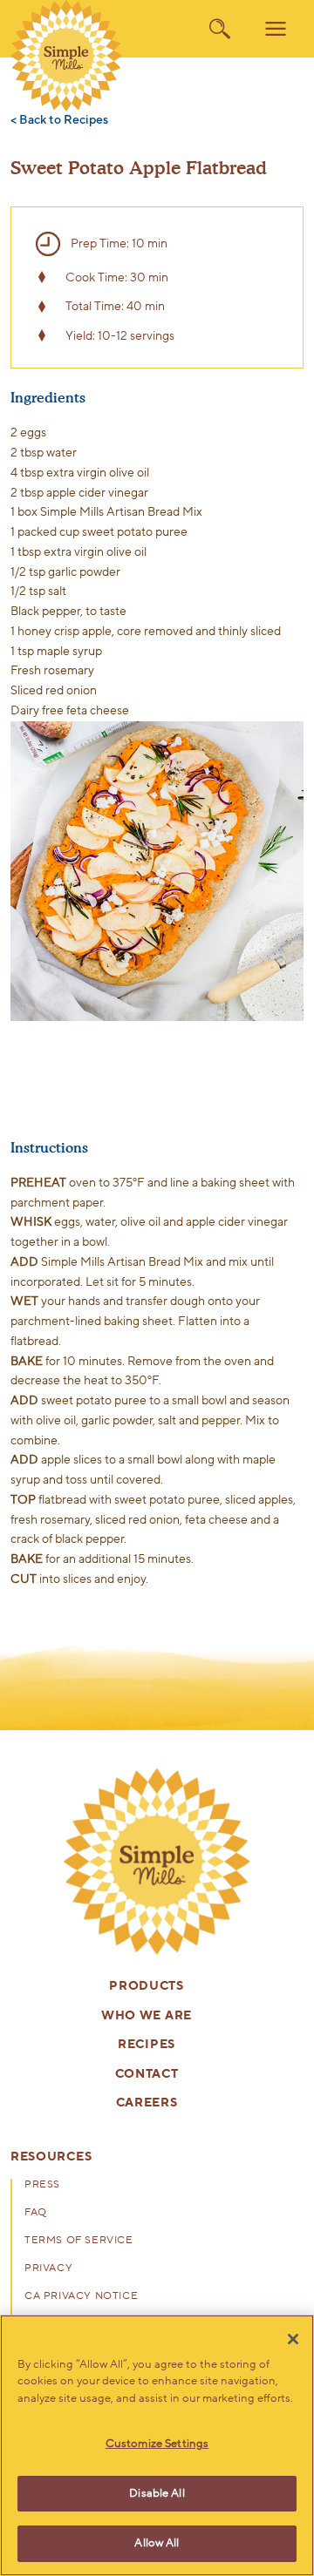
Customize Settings (157, 2444)
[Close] (293, 2339)
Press (42, 2185)
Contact (147, 2075)
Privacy (48, 2268)
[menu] (276, 29)
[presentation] (157, 1862)
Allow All (157, 2543)
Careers (147, 2103)
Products (147, 1987)
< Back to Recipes (59, 121)
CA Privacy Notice (81, 2296)
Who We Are (147, 2016)
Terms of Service (79, 2241)
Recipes (147, 2045)
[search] (220, 29)
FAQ (36, 2213)
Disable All (157, 2493)
